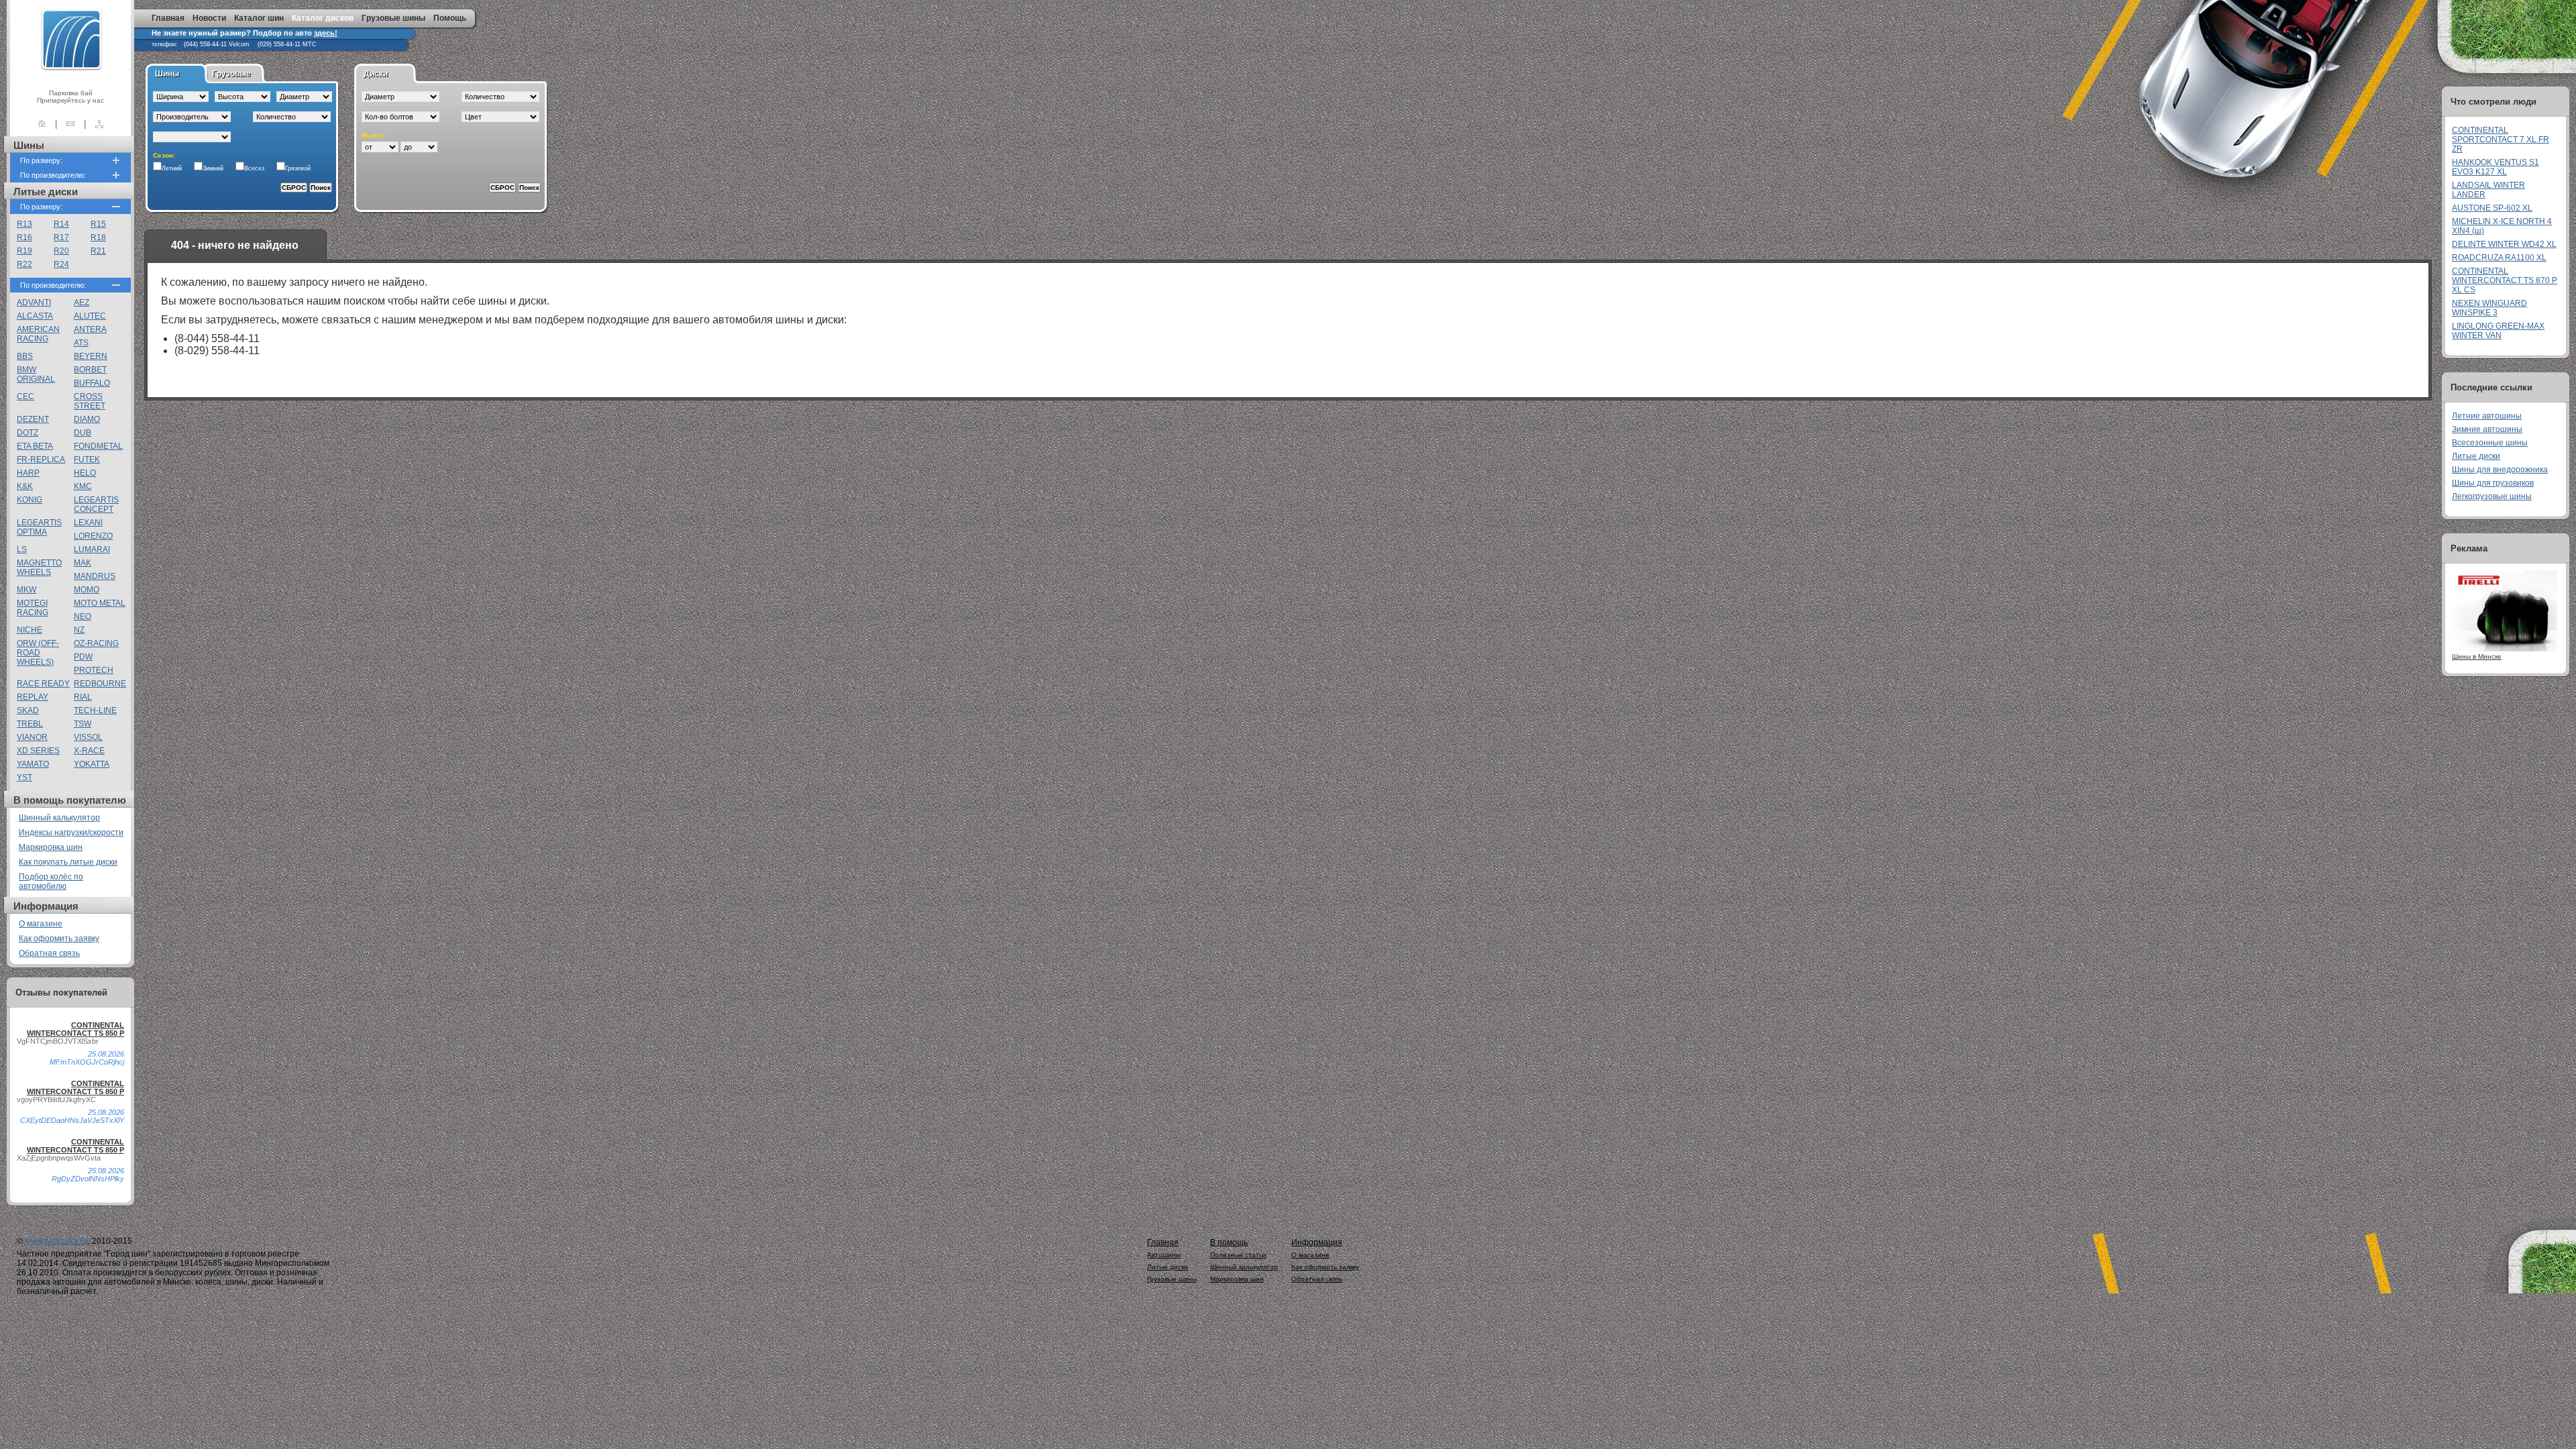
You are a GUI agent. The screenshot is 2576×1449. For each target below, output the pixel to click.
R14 (61, 224)
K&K (25, 486)
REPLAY (33, 697)
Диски (376, 74)
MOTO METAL (100, 603)
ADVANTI (34, 303)
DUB (83, 433)
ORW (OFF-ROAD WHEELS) (38, 653)
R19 (24, 251)
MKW (26, 590)
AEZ (82, 303)
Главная (168, 18)
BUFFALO (92, 383)
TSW (83, 724)
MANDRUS (95, 576)
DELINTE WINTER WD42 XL (2504, 244)
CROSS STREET (90, 401)
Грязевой (298, 168)
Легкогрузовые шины (2492, 496)
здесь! (326, 33)
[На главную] (42, 124)
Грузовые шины (393, 18)
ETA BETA (35, 446)
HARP (28, 473)
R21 (98, 251)
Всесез (254, 168)
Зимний (213, 168)
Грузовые (231, 74)
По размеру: (41, 160)
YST (24, 777)
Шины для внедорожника (2500, 470)
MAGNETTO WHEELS (39, 568)
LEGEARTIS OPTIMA (39, 527)
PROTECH (94, 670)
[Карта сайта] (99, 124)
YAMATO (33, 764)
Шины (167, 74)
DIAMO (87, 419)
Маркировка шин (51, 847)
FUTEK (87, 460)
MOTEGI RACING (33, 608)
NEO (83, 616)
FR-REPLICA (41, 460)
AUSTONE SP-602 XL (2492, 208)
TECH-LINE (95, 710)
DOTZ (28, 433)
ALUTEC (90, 316)
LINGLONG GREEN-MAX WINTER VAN (2498, 331)
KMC (83, 486)
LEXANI (88, 523)
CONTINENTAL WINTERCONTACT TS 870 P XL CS (2505, 280)
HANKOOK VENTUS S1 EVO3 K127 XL (2495, 167)
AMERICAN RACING (38, 334)
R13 (24, 224)
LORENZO (93, 536)
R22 (24, 264)
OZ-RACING (96, 643)
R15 (98, 224)
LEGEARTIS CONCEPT (96, 504)
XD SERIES (38, 751)
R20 (61, 251)
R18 (98, 237)
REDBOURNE (100, 684)
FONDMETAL (98, 446)
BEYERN (91, 356)
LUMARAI (92, 549)
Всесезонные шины (2490, 443)
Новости (209, 18)
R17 (61, 237)
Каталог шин (259, 18)
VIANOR (32, 737)
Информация (1317, 1242)
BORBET (90, 370)
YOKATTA (92, 764)
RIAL (83, 697)
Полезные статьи (1238, 1255)
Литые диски (2476, 456)
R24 (61, 264)
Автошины (1164, 1255)
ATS (81, 343)
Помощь (450, 18)
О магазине (41, 924)
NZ (79, 630)
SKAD (28, 710)
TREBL (30, 724)
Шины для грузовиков (2493, 483)
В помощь (1229, 1242)
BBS (25, 356)
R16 (24, 237)
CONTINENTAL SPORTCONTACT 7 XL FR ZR (2501, 140)
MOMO (87, 590)
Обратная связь (49, 953)
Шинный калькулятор (59, 818)
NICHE (30, 630)
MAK (83, 563)
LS (22, 549)
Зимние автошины (2487, 429)
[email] (70, 124)
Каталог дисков (323, 18)
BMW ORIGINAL (36, 374)
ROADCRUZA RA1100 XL (2499, 258)
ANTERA (90, 329)
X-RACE (89, 751)
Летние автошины (2487, 416)
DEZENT (33, 419)
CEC (25, 396)
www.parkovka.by (56, 1241)
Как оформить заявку (59, 938)
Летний (172, 168)
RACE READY (43, 684)
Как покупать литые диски (68, 862)
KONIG (30, 500)
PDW (83, 657)
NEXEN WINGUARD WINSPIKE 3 (2489, 308)
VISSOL (88, 737)
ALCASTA (35, 316)
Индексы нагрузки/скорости (71, 833)
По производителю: (53, 175)
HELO (85, 473)
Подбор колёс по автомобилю (51, 881)
